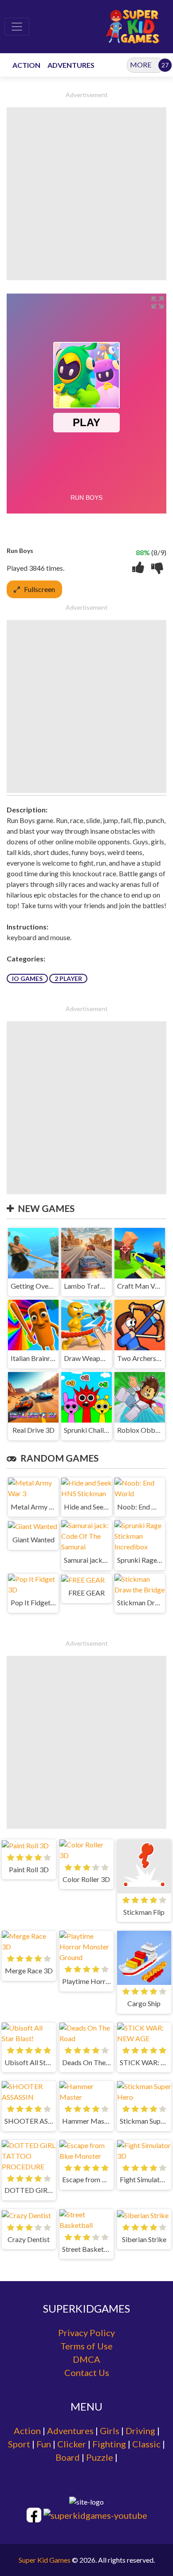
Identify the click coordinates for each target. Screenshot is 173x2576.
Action (27, 2431)
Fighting (109, 2444)
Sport (19, 2444)
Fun (44, 2444)
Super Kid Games (45, 2560)
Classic (146, 2444)
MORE (141, 65)
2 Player (68, 978)
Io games (27, 978)
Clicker (72, 2444)
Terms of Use (86, 2346)
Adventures (70, 2431)
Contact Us (87, 2372)
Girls (110, 2431)
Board (68, 2457)
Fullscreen (39, 589)
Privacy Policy (86, 2333)
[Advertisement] (86, 194)
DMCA (86, 2359)
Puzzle (100, 2457)
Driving (140, 2431)
